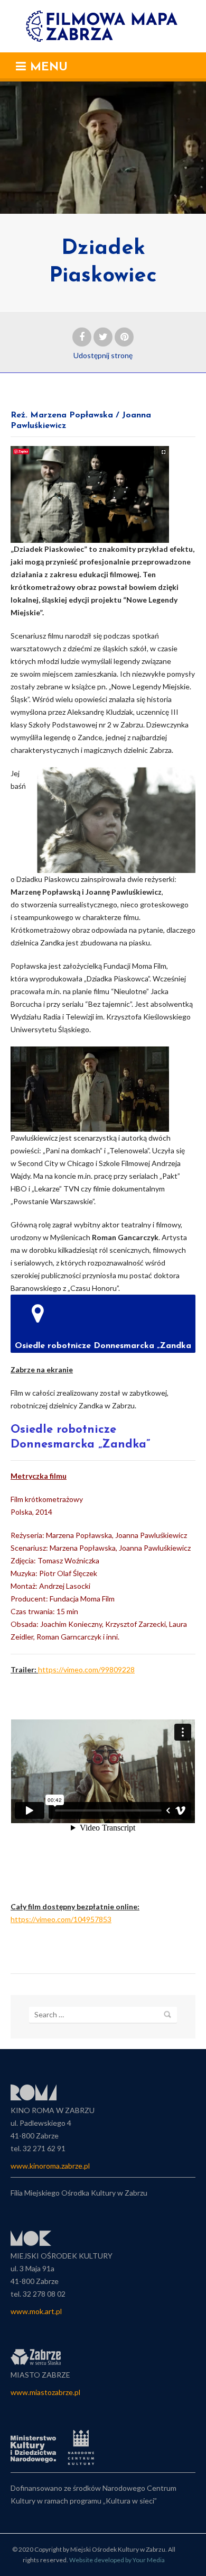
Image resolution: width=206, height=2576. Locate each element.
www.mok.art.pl (36, 2311)
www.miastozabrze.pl (45, 2392)
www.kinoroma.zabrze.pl (50, 2166)
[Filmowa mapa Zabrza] (103, 26)
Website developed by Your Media (117, 2560)
